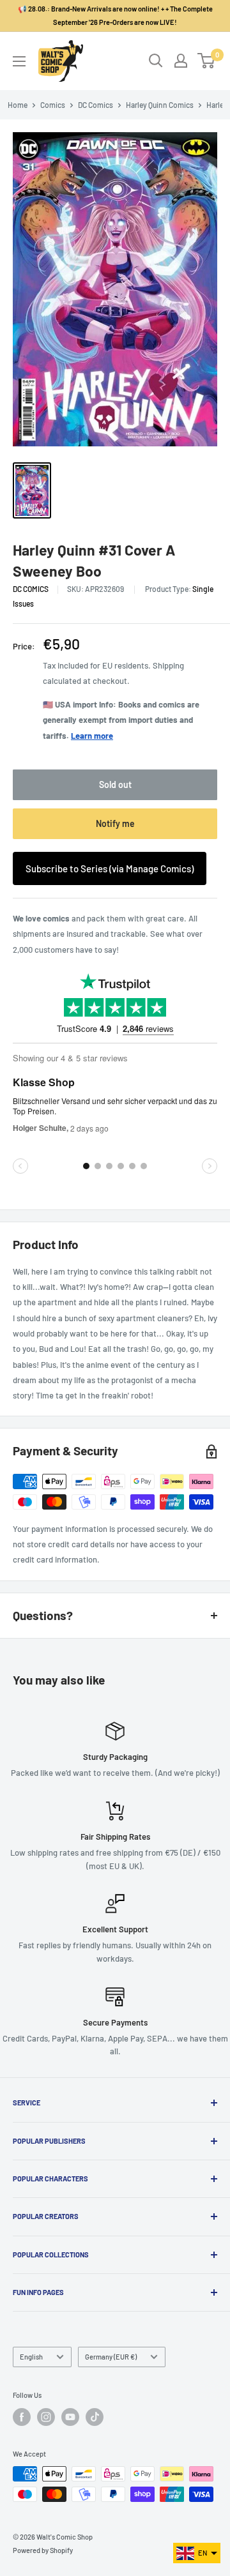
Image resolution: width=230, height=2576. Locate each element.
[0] (207, 61)
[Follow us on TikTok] (95, 2417)
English (31, 2357)
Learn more (92, 736)
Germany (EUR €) (111, 2357)
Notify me (115, 823)
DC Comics (96, 105)
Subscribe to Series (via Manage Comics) (110, 868)
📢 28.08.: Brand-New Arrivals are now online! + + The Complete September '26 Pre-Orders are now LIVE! (115, 15)
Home (18, 105)
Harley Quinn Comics (160, 105)
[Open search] (156, 61)
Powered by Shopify (43, 2550)
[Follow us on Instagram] (46, 2417)
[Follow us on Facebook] (22, 2417)
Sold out (115, 784)
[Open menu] (19, 61)
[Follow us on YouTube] (70, 2417)
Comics (53, 105)
